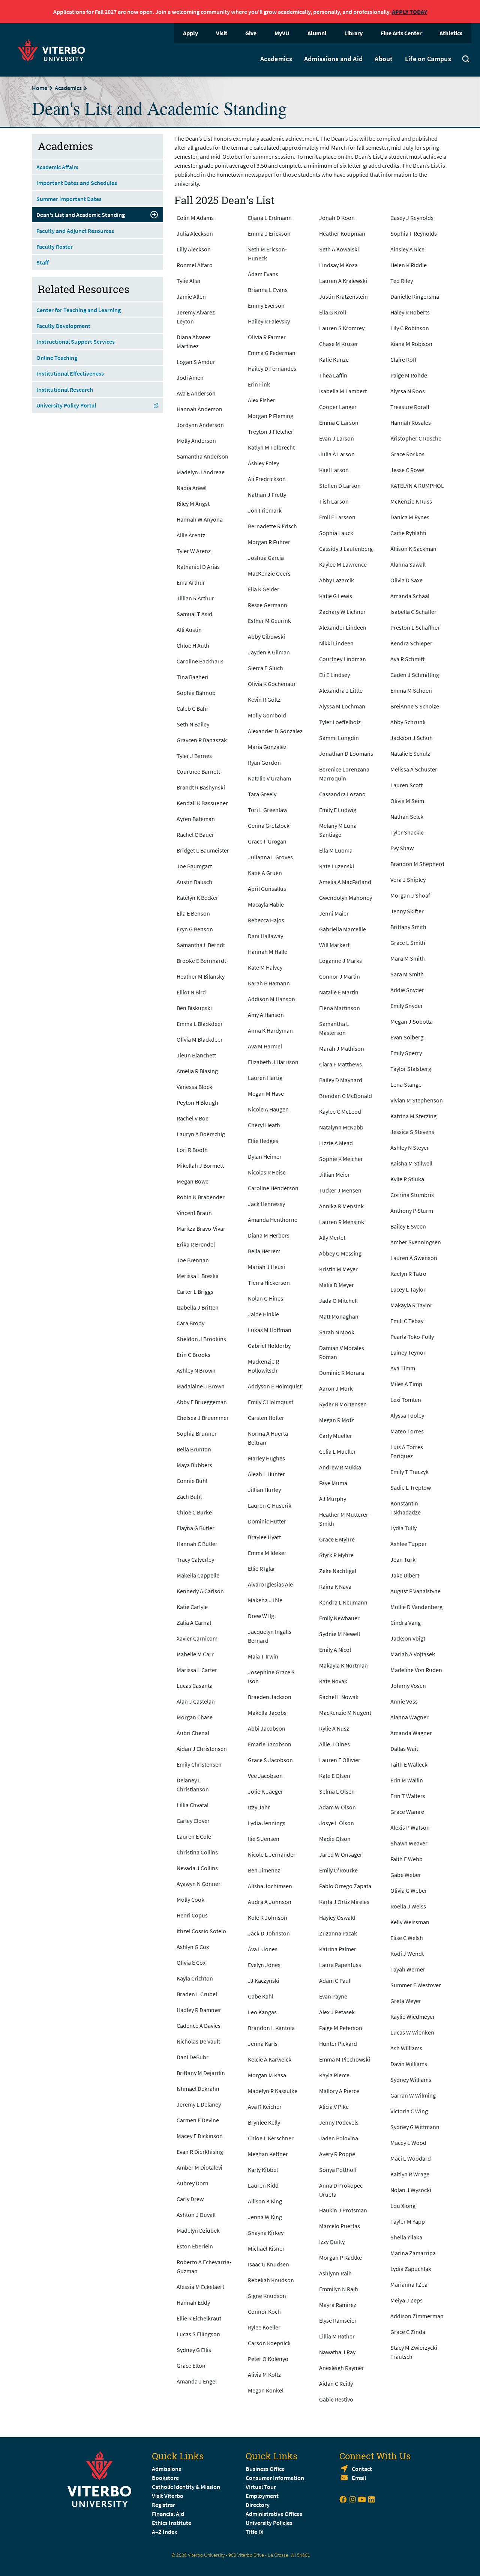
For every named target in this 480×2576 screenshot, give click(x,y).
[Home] (54, 49)
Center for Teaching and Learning (79, 310)
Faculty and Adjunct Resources (75, 231)
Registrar (163, 2505)
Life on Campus (428, 59)
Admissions (166, 2469)
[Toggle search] (466, 60)
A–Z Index (165, 2532)
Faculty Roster (55, 247)
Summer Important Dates (69, 199)
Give (251, 33)
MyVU (282, 33)
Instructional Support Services (76, 341)
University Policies (269, 2523)
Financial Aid (168, 2514)
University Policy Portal (66, 405)
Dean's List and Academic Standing (81, 215)
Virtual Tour (261, 2487)
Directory (258, 2505)
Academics (276, 59)
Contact (362, 2469)
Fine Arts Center (401, 33)
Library (353, 33)
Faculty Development (63, 326)
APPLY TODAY (409, 12)
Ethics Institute (172, 2523)
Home (40, 88)
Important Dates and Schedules (77, 183)
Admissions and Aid (333, 59)
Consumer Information (275, 2478)
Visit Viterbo (168, 2496)
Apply (190, 33)
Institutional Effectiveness (70, 373)
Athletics (451, 33)
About (384, 59)
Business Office (265, 2469)
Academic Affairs (57, 167)
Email (359, 2478)
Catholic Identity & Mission (186, 2487)
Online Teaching (57, 358)
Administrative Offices (274, 2514)
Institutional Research (65, 389)
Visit (222, 33)
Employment (262, 2496)
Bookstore (165, 2478)
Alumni (317, 33)
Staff (43, 262)
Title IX (255, 2532)
